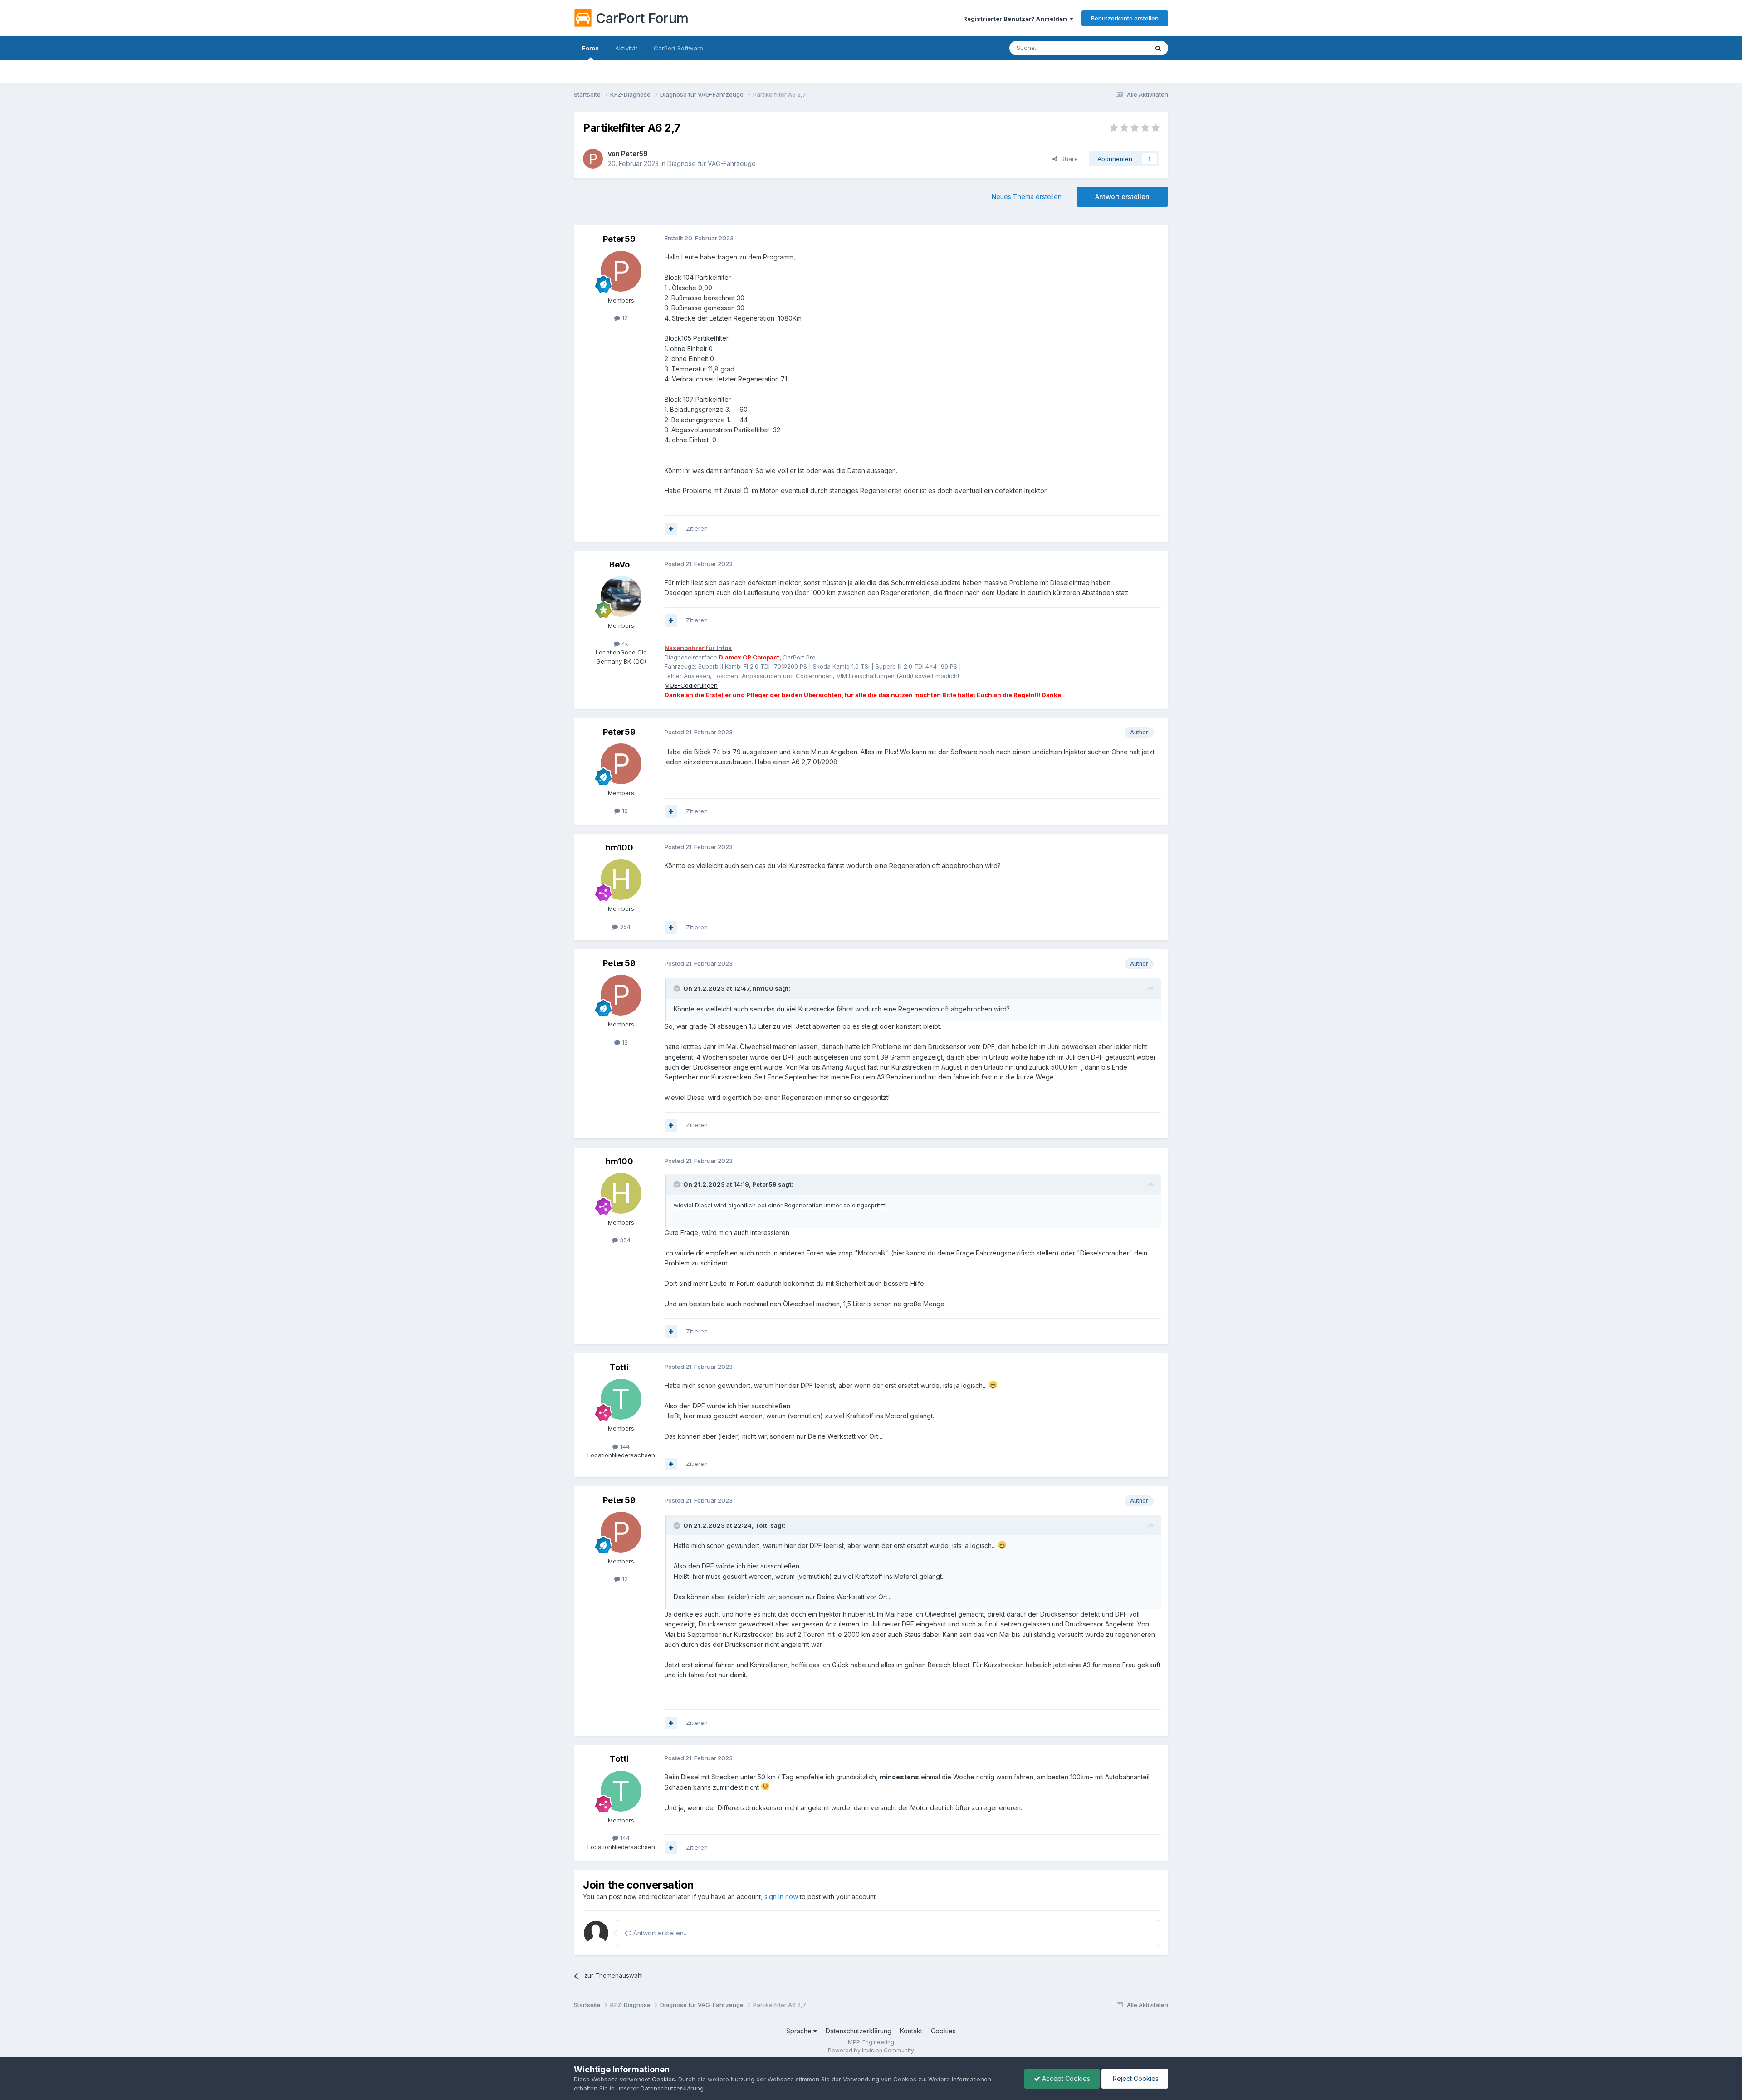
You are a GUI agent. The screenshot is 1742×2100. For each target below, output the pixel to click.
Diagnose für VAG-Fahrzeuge (712, 164)
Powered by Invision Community (871, 2050)
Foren (590, 48)
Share (1068, 159)
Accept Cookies (1065, 2078)
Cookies (943, 2031)
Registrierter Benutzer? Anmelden (1016, 19)
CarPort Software (678, 48)
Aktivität (626, 48)
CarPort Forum (642, 18)
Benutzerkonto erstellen (1125, 18)
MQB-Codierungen (691, 685)
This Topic (1122, 48)
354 (624, 927)
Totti (619, 1367)
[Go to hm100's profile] (621, 879)
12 (624, 318)
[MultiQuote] (671, 529)
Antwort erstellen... (660, 1933)
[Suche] (1158, 48)
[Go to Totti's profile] (621, 1399)
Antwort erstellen (1122, 197)
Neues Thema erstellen (1027, 197)
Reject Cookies (1135, 2078)
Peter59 (634, 154)
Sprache (800, 2031)
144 (624, 1446)
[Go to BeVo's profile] (621, 596)
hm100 (619, 847)
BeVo (619, 564)
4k (624, 644)
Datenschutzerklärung (859, 2031)
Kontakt (911, 2031)
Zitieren (697, 528)
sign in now (781, 1897)
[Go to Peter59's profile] (593, 159)
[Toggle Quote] (678, 988)
